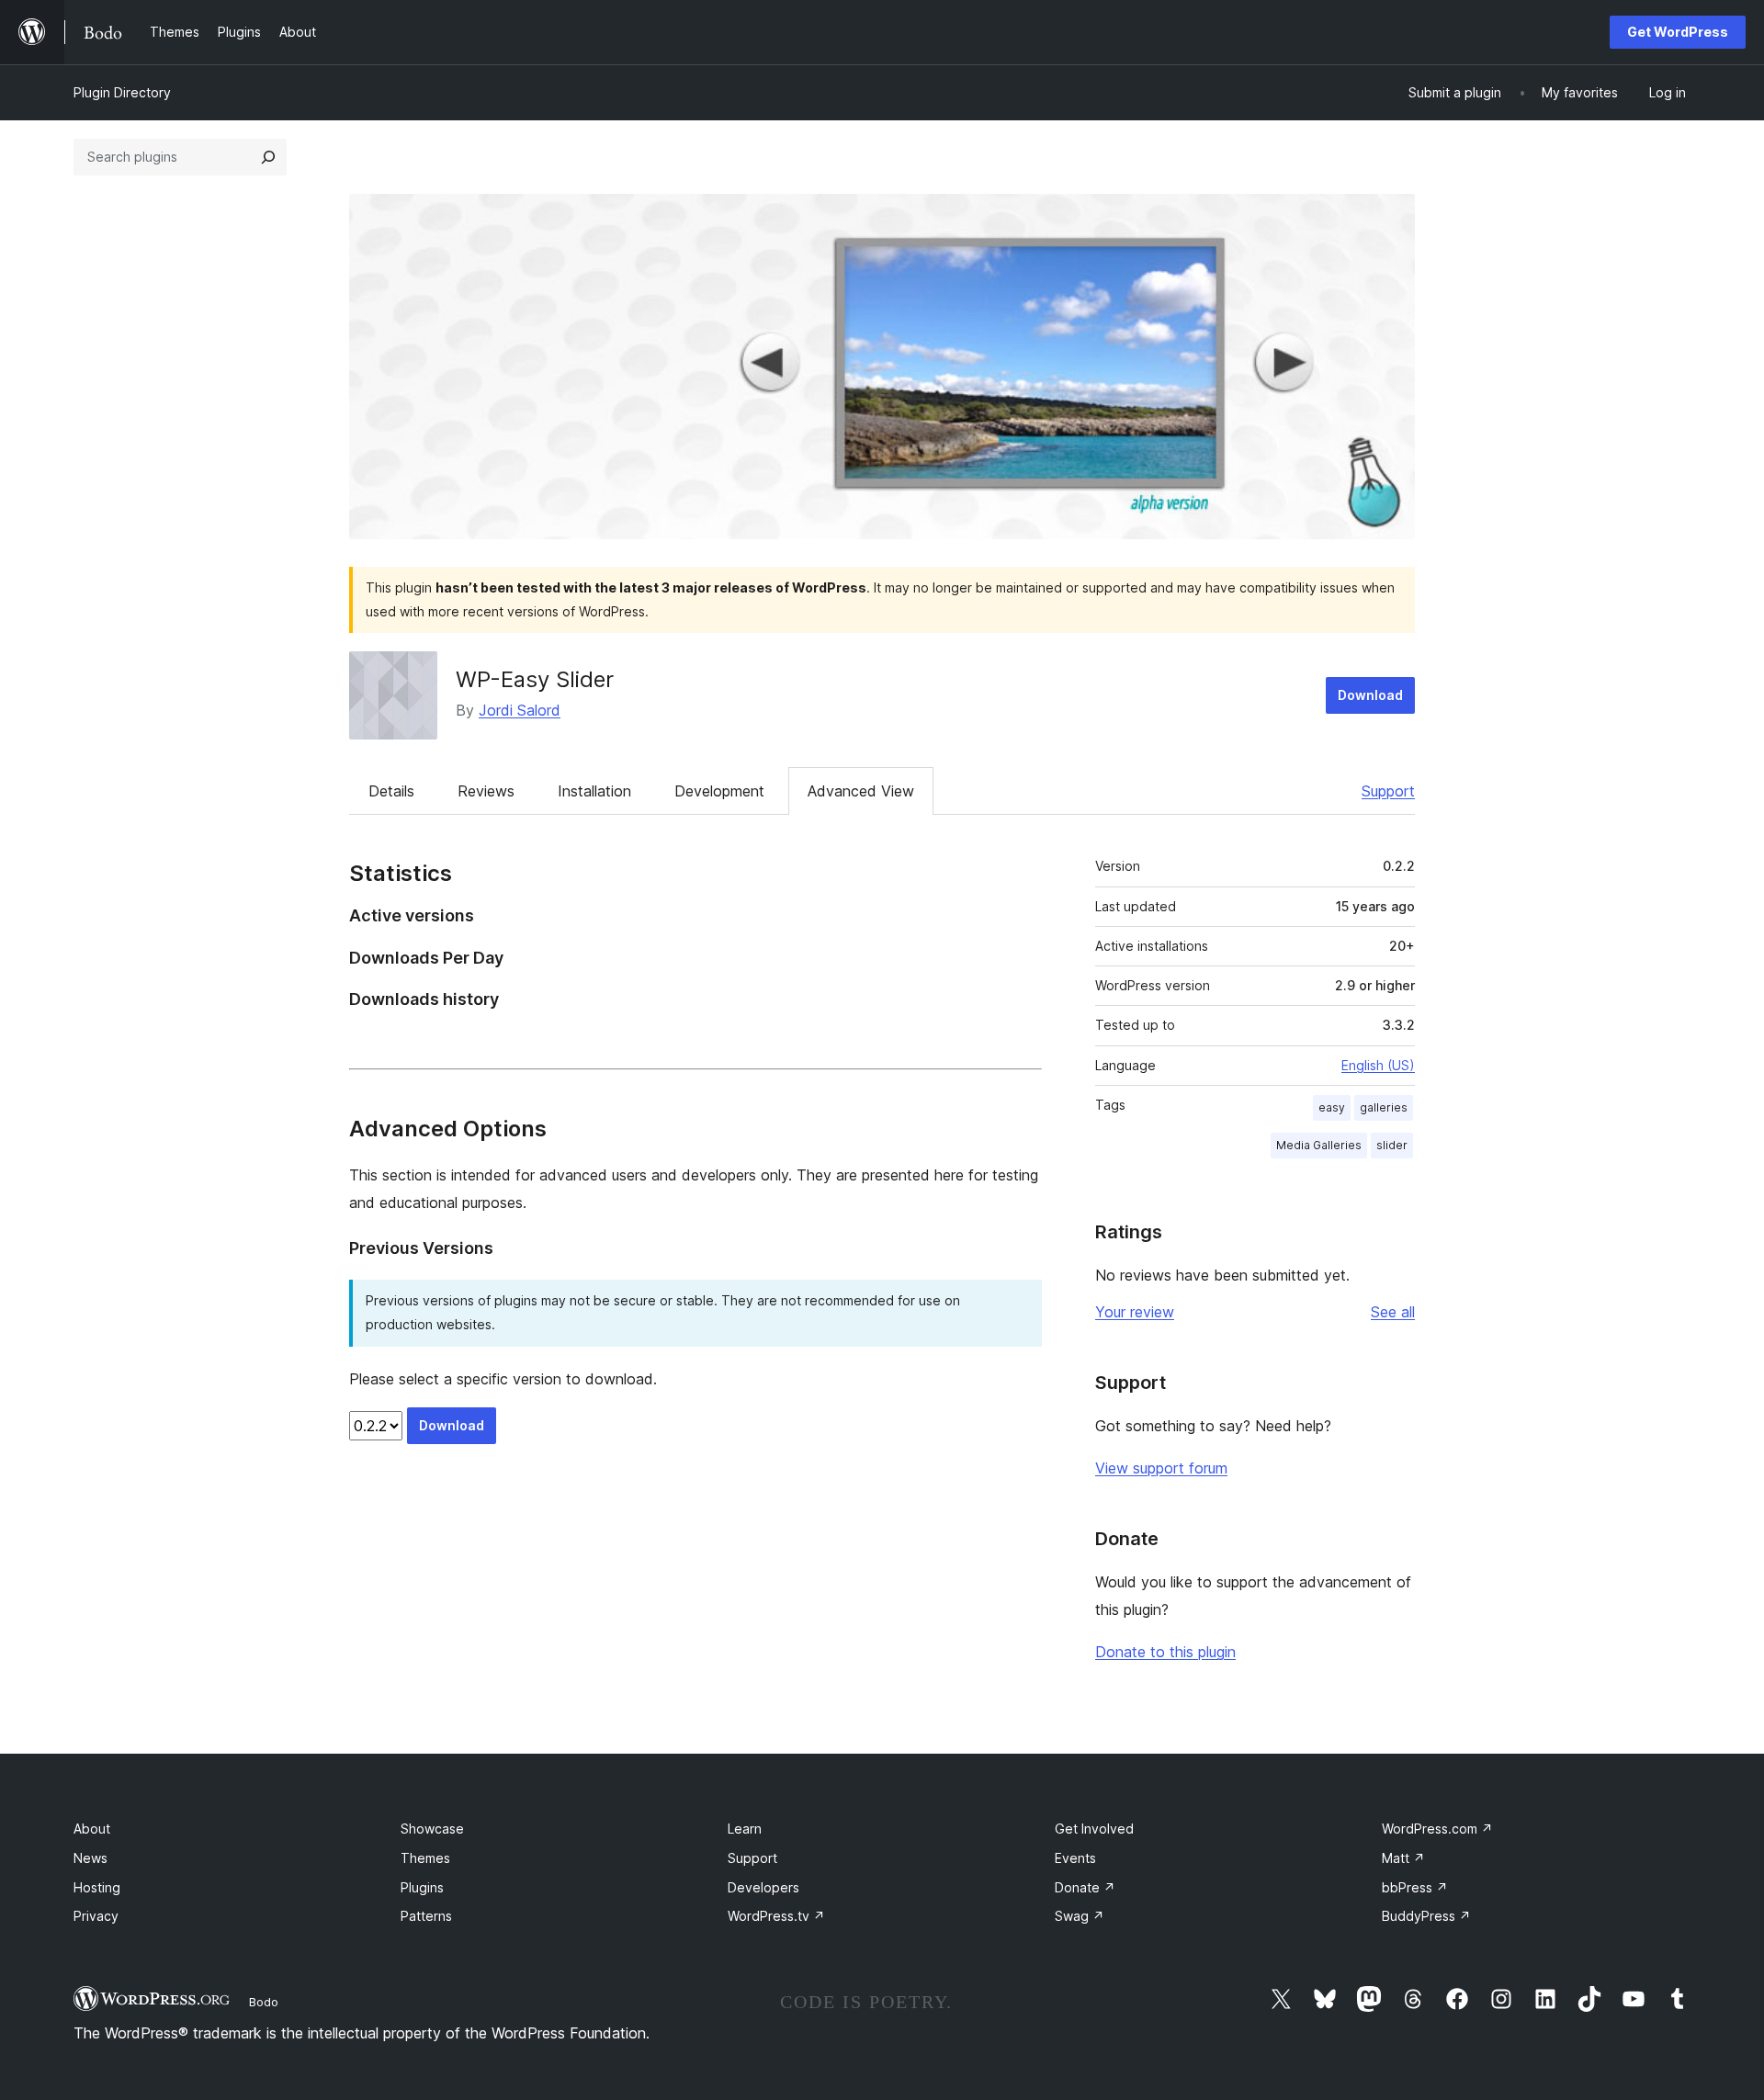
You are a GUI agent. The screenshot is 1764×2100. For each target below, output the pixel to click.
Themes (425, 1858)
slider (1392, 1145)
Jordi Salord (520, 710)
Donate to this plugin (1165, 1652)
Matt (1403, 1858)
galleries (1384, 1107)
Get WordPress (1678, 32)
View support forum (1161, 1468)
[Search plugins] (268, 157)
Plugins (422, 1887)
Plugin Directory (122, 92)
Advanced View (861, 791)
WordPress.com (1437, 1829)
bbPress (1415, 1887)
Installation (594, 791)
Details (391, 791)
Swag (1080, 1916)
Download (1370, 695)
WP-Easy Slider (535, 679)
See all (1393, 1312)
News (90, 1858)
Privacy (96, 1916)
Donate (1085, 1887)
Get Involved (1094, 1829)
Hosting (97, 1887)
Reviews (486, 791)
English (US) (1378, 1065)
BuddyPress (1426, 1916)
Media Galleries (1319, 1145)
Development (719, 791)
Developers (763, 1887)
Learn (745, 1829)
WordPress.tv (776, 1916)
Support (1388, 791)
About (92, 1829)
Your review (1135, 1312)
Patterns (426, 1916)
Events (1075, 1858)
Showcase (432, 1829)
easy (1332, 1107)
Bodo (264, 2002)
